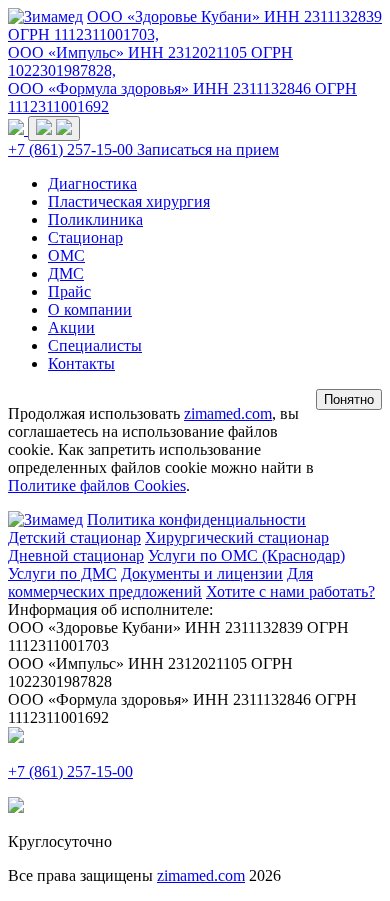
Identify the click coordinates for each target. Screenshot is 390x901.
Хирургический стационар (237, 537)
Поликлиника (95, 219)
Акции (71, 327)
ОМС (66, 255)
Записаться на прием (208, 149)
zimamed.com (228, 413)
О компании (90, 309)
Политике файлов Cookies (97, 485)
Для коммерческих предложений (160, 582)
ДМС (66, 273)
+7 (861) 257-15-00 (72, 149)
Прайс (69, 291)
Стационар (85, 237)
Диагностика (92, 183)
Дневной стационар (76, 555)
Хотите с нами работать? (290, 591)
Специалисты (95, 345)
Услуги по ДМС (62, 573)
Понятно (349, 399)
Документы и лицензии (202, 573)
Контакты (81, 363)
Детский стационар (74, 537)
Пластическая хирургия (129, 201)
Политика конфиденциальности (196, 519)
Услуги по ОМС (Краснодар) (246, 555)
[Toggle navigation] (54, 128)
